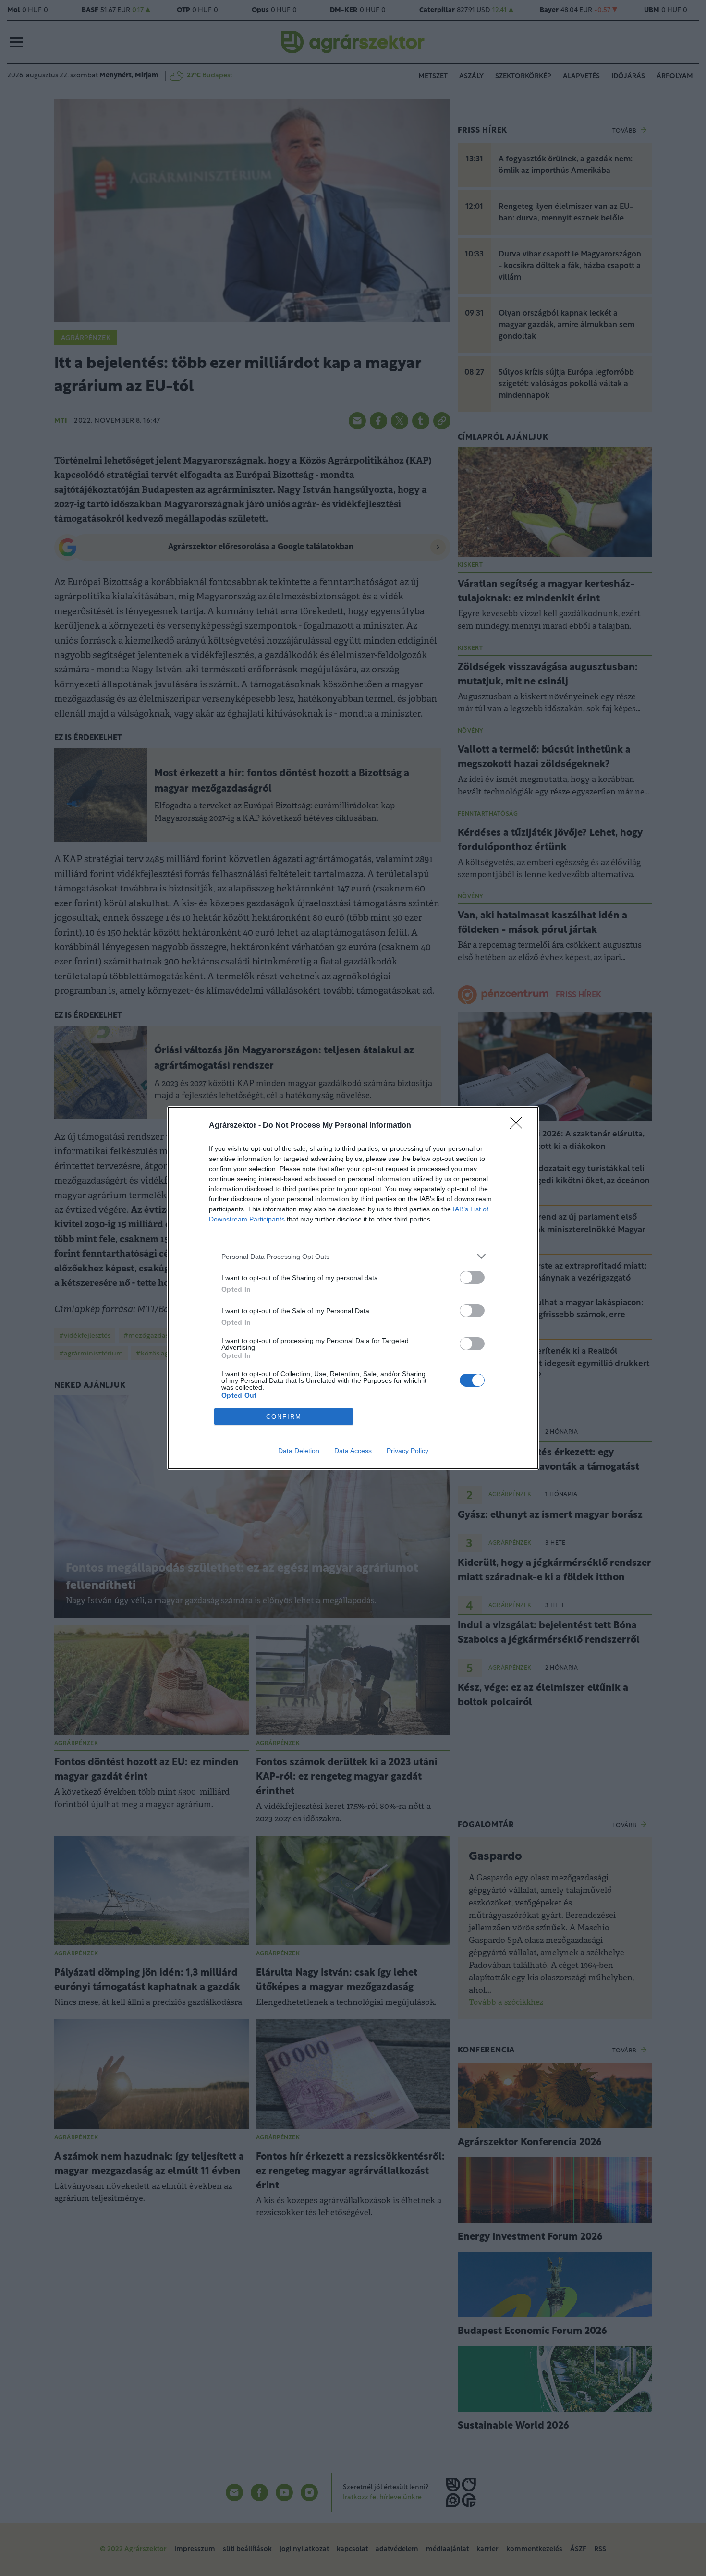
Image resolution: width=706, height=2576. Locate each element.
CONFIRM (284, 1417)
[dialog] (353, 1288)
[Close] (519, 1126)
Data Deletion (299, 1451)
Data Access (353, 1451)
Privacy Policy (408, 1451)
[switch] (472, 1277)
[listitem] (353, 1256)
